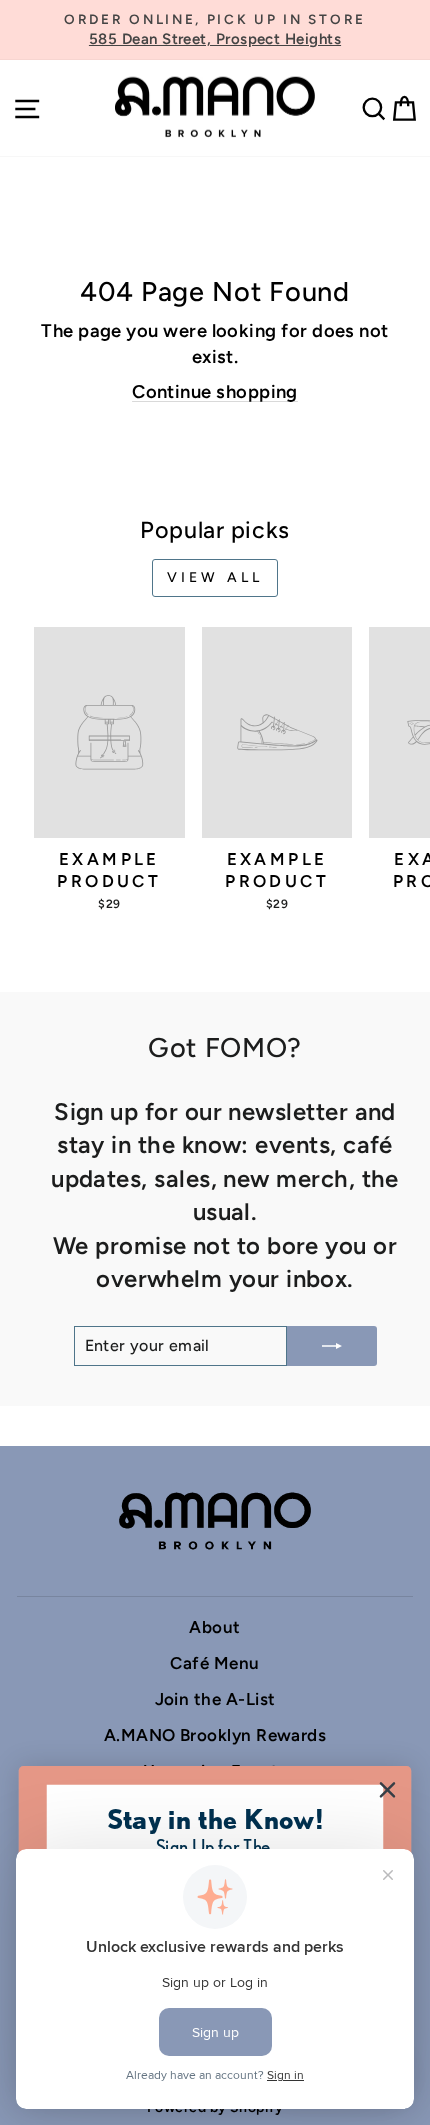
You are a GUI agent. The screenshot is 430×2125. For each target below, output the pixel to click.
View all (215, 577)
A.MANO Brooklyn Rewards (215, 1735)
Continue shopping (215, 392)
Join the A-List (215, 1699)
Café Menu (214, 1663)
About (214, 1627)
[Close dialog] (387, 1790)
